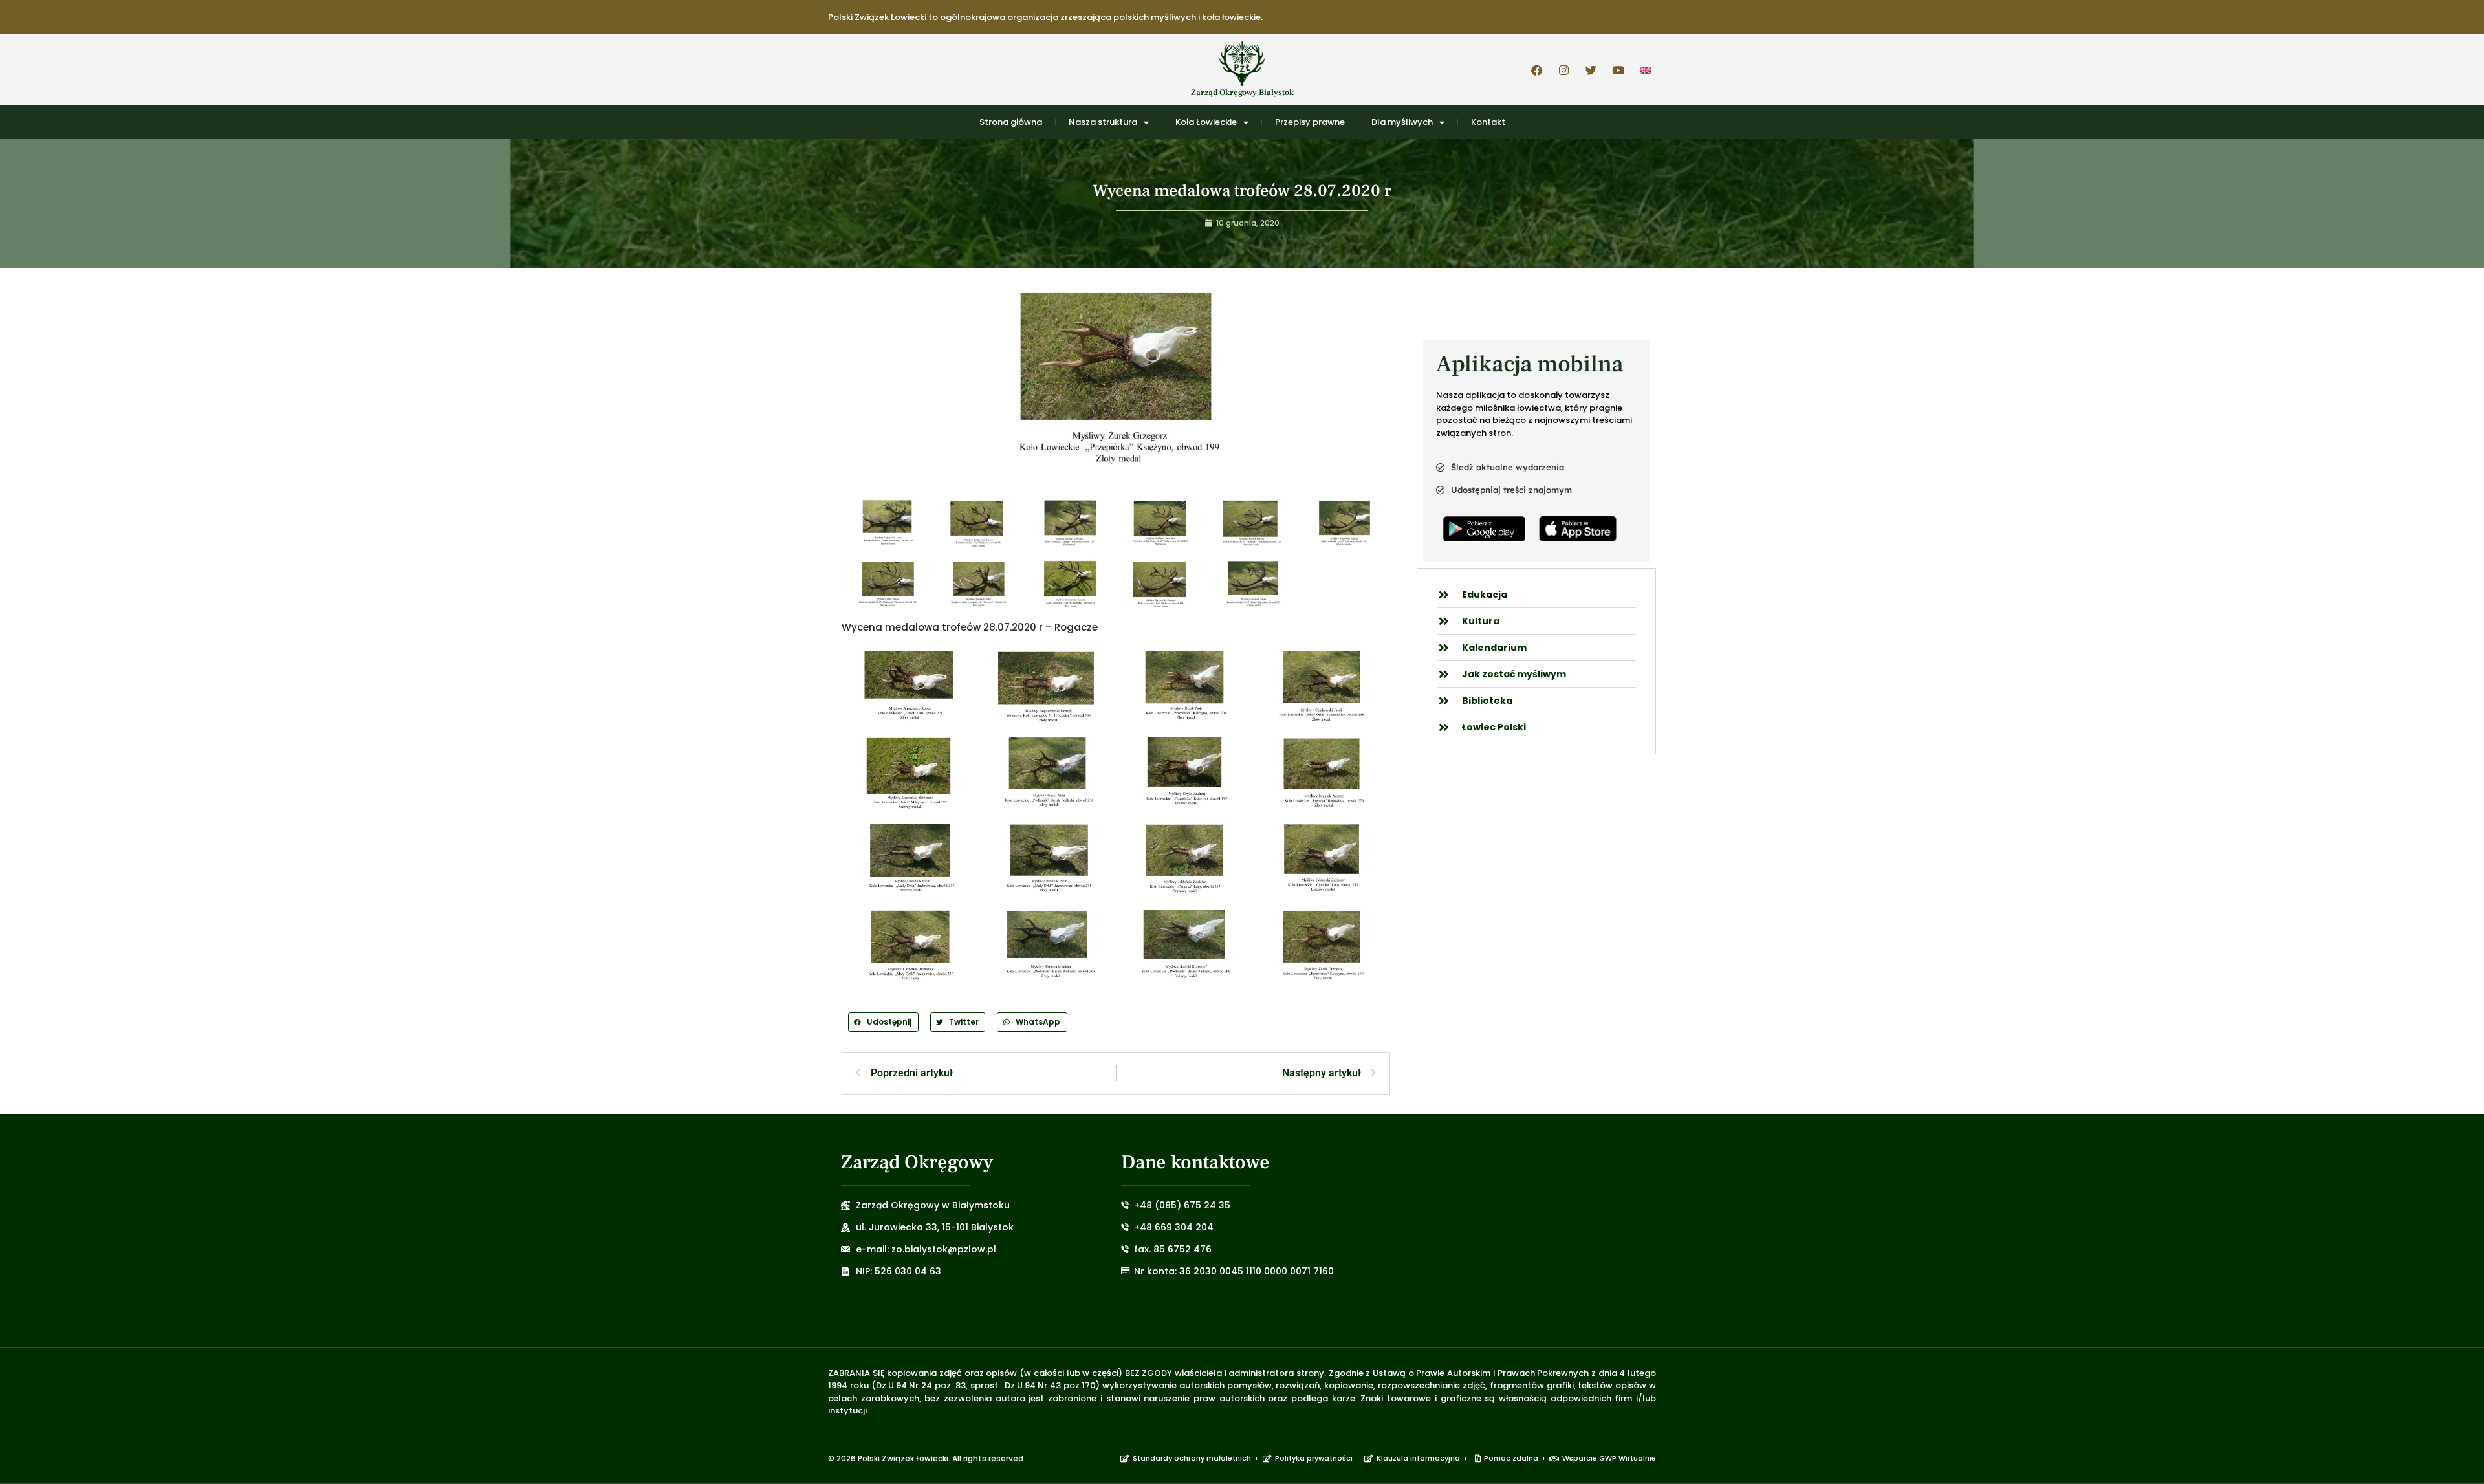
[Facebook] (1536, 70)
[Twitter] (1591, 70)
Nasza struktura (1103, 122)
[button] (883, 1022)
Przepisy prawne (1310, 122)
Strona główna (1011, 122)
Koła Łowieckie (1206, 122)
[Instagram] (1563, 70)
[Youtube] (1618, 70)
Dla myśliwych (1402, 122)
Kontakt (1488, 122)
